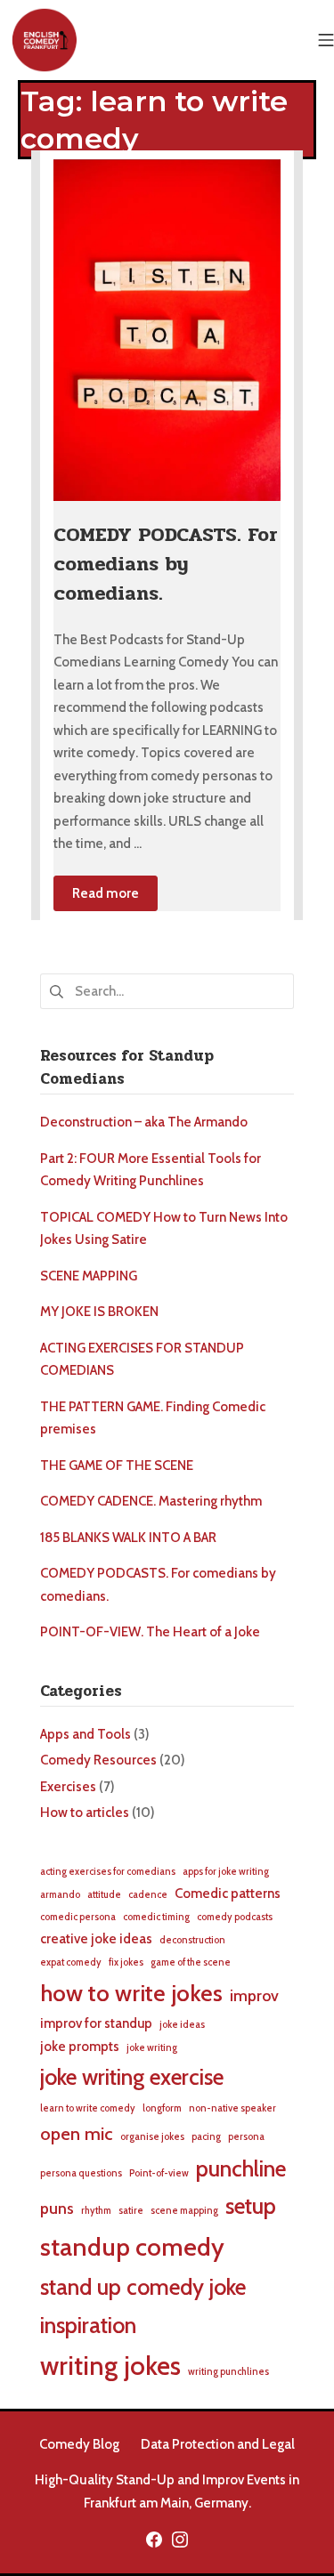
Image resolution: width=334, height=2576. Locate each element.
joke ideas (182, 2025)
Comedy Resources (98, 1760)
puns (57, 2208)
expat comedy (71, 1962)
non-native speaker (232, 2108)
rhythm (96, 2211)
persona (246, 2137)
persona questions (81, 2173)
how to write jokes (131, 1993)
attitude (104, 1895)
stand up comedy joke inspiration (143, 2306)
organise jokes (152, 2137)
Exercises (68, 1787)
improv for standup (96, 2023)
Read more (106, 893)
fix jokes (126, 1962)
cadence (148, 1895)
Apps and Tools (86, 1734)
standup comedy (132, 2247)
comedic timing (156, 1917)
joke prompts (80, 2047)
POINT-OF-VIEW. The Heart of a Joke (150, 1632)
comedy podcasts (235, 1917)
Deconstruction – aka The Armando (144, 1122)
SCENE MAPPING (89, 1276)
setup (251, 2206)
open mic (77, 2133)
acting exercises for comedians (108, 1872)
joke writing (152, 2048)
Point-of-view (159, 2173)
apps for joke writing (226, 1872)
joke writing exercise (132, 2077)
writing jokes (110, 2366)
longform (162, 2108)
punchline (241, 2168)
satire (131, 2211)
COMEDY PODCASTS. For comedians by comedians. (166, 564)
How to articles (85, 1813)
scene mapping (184, 2211)
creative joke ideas (96, 1939)
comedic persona (78, 1917)
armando (60, 1895)
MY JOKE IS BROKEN (99, 1312)
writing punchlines (228, 2372)
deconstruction (192, 1940)
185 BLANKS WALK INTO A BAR (128, 1538)
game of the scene (191, 1962)
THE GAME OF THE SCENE (117, 1466)
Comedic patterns (228, 1894)
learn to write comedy (88, 2108)
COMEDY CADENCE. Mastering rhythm (151, 1501)
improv (254, 1995)
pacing (206, 2137)
